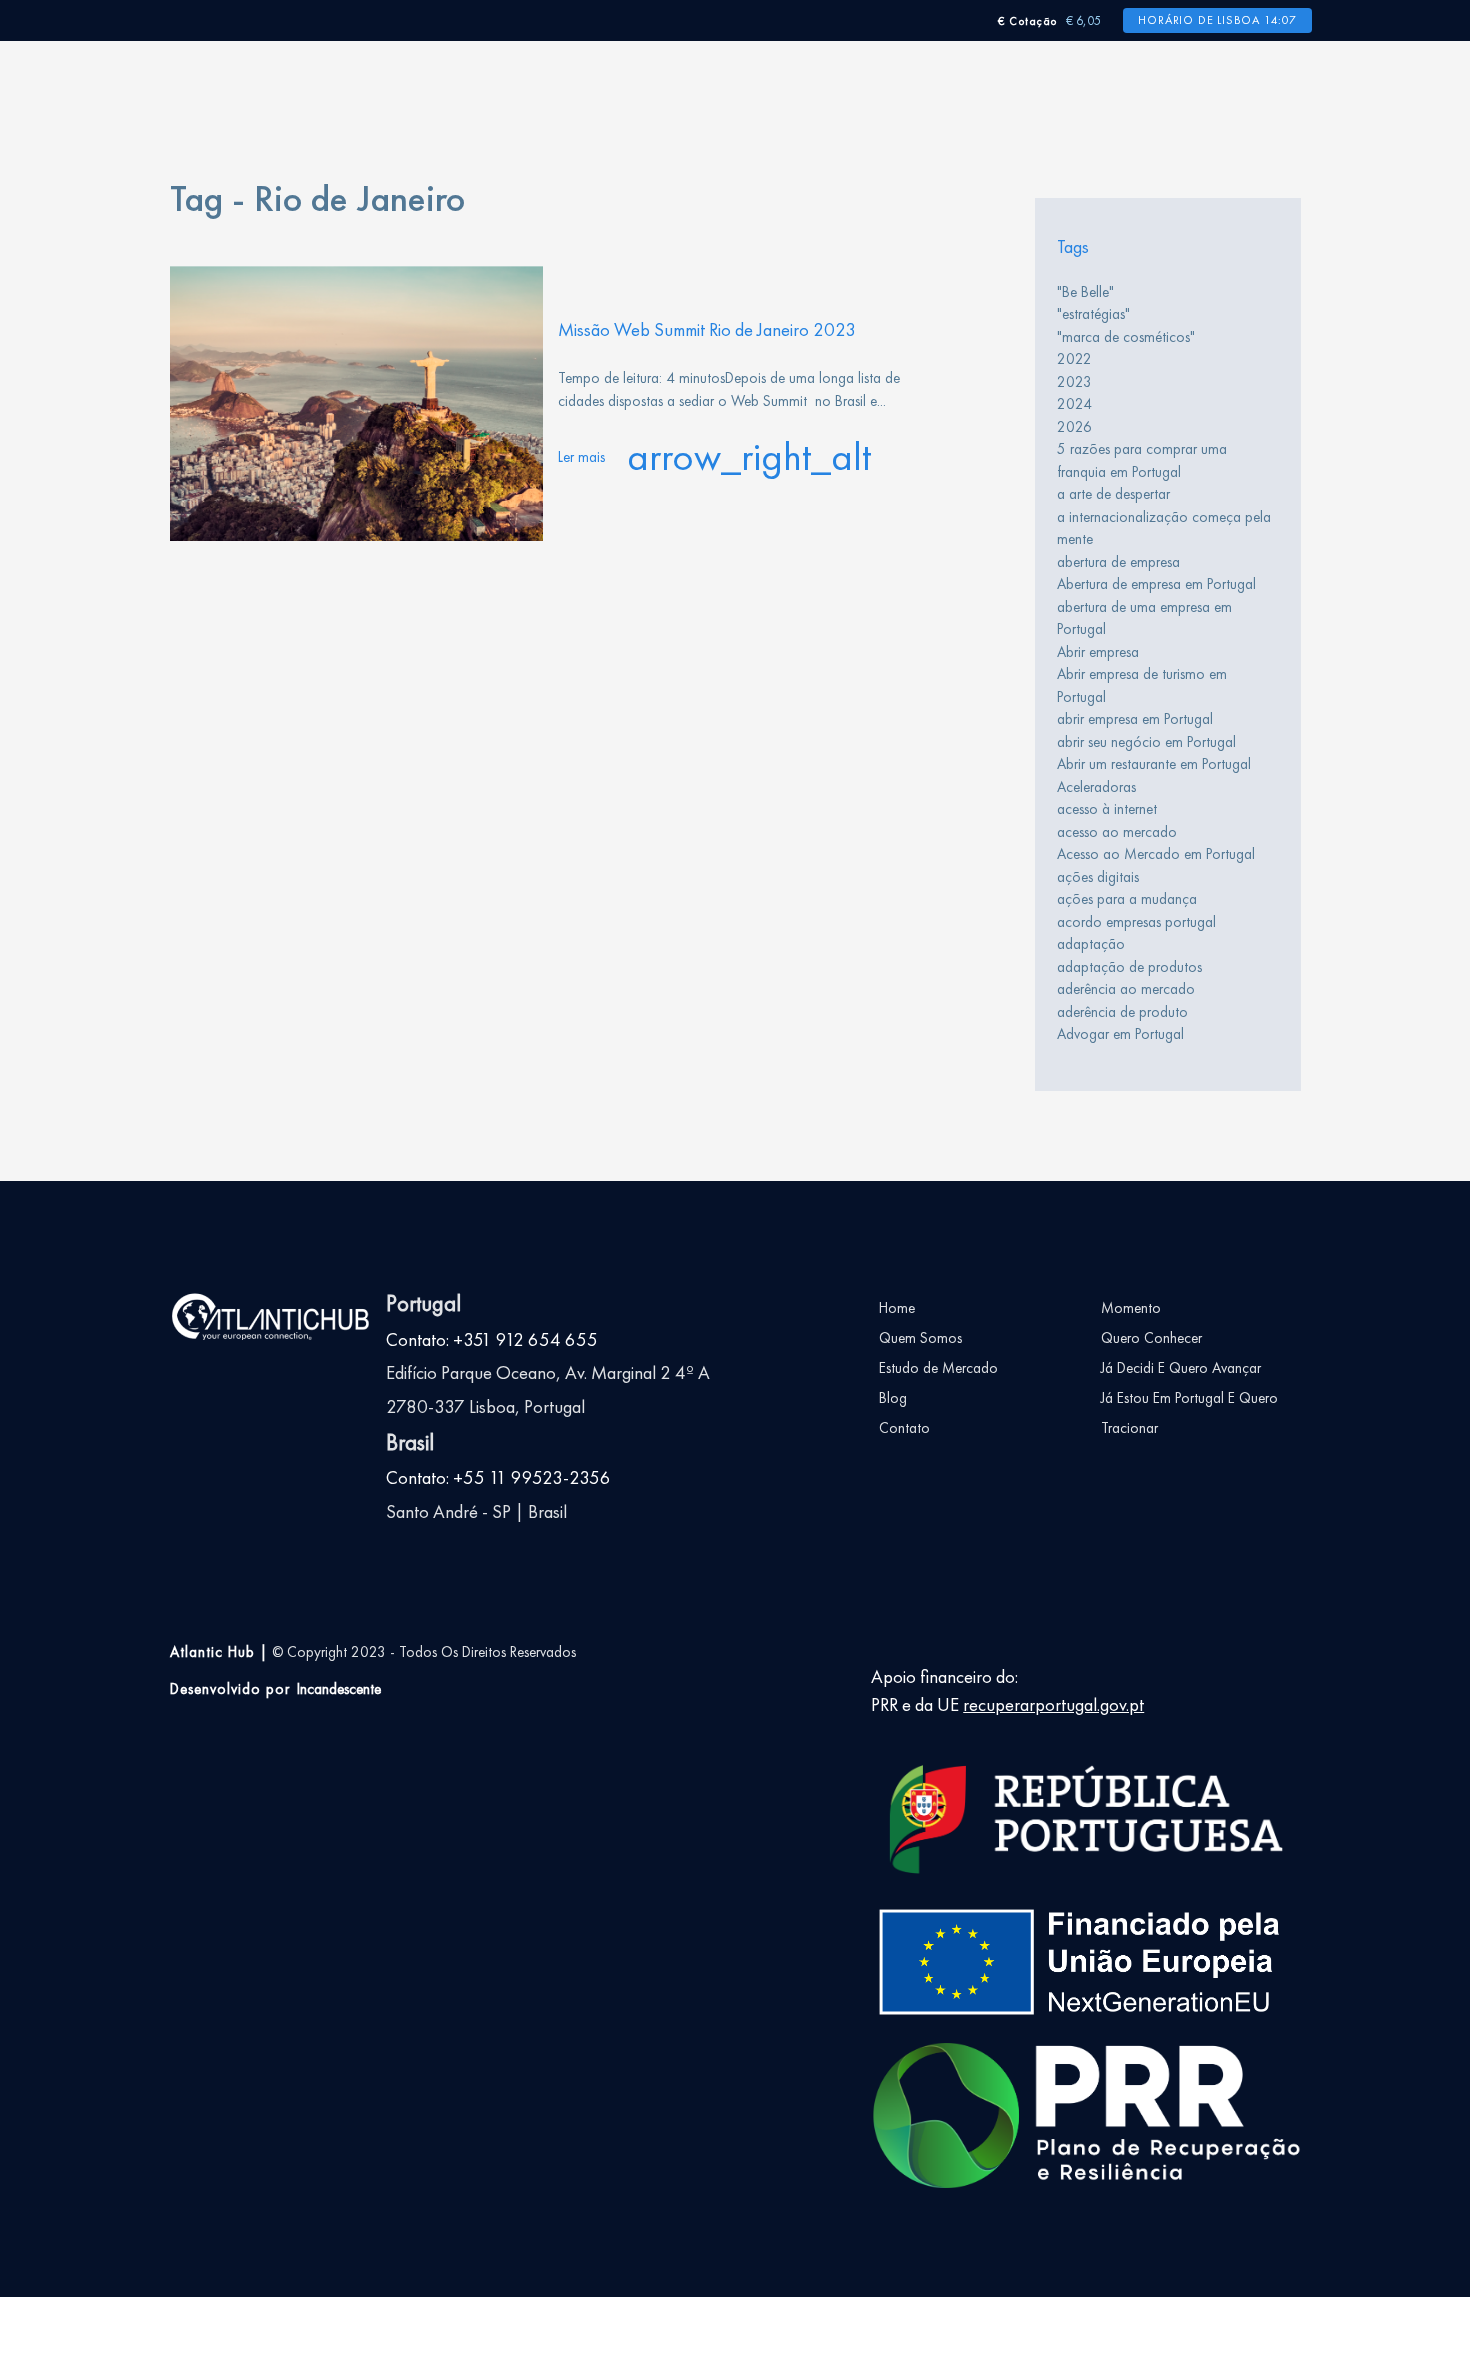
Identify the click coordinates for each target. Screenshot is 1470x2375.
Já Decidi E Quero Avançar (1181, 1368)
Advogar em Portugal (1120, 1034)
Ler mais (715, 456)
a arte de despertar (1113, 494)
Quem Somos (920, 1338)
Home (897, 1308)
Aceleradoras (1096, 787)
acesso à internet (1107, 809)
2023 (1074, 382)
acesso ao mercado (1117, 832)
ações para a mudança (1127, 899)
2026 (1074, 427)
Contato (904, 1428)
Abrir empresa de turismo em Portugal (1142, 685)
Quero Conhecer (1151, 1338)
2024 (1074, 404)
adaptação (1091, 944)
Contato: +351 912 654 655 (492, 1340)
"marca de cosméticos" (1126, 337)
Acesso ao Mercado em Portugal (1156, 854)
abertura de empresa (1118, 562)
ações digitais (1098, 877)
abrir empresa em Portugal (1135, 719)
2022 (1074, 359)
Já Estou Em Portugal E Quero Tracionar (1189, 1413)
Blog (893, 1398)
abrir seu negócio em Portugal (1146, 742)
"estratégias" (1093, 314)
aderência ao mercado (1126, 989)
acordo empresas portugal (1136, 922)
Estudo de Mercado (938, 1368)
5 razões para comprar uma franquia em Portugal (1142, 460)
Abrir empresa (1098, 652)
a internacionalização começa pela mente (1164, 528)
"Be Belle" (1085, 292)
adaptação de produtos (1129, 967)
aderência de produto (1122, 1012)
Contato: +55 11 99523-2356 (498, 1478)
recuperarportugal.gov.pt (1053, 1705)
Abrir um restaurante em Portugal (1154, 764)
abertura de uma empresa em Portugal (1144, 618)
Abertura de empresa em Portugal (1156, 584)
